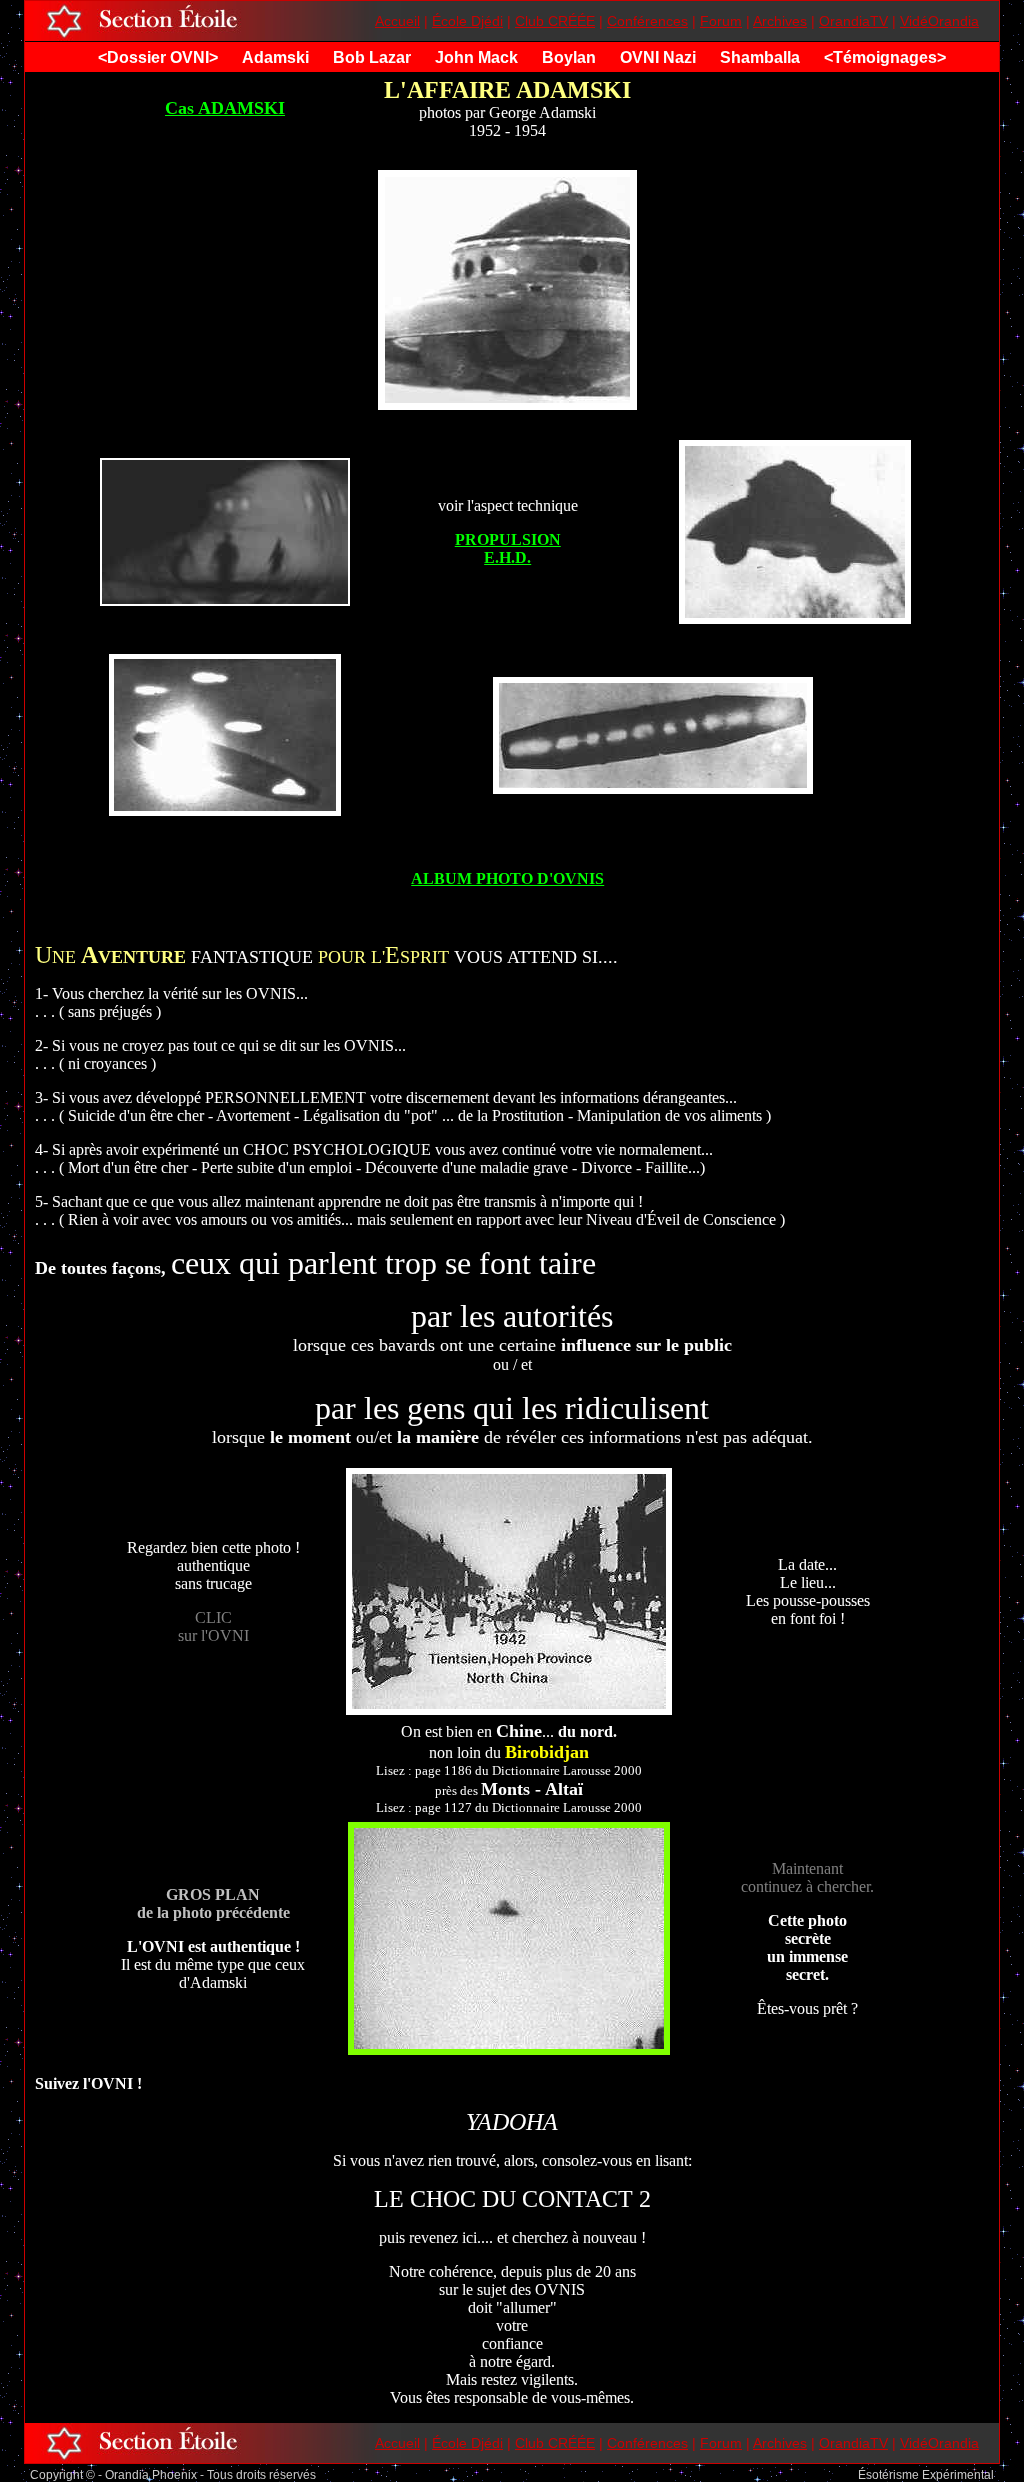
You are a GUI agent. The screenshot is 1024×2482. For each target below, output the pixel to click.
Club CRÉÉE (555, 21)
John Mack (476, 57)
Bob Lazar (372, 57)
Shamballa (760, 57)
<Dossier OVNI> (158, 57)
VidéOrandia (939, 21)
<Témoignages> (885, 57)
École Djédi (467, 21)
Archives (780, 21)
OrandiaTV (853, 21)
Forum (721, 21)
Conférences (647, 21)
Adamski (275, 57)
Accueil (397, 21)
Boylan (569, 57)
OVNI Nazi (658, 57)
